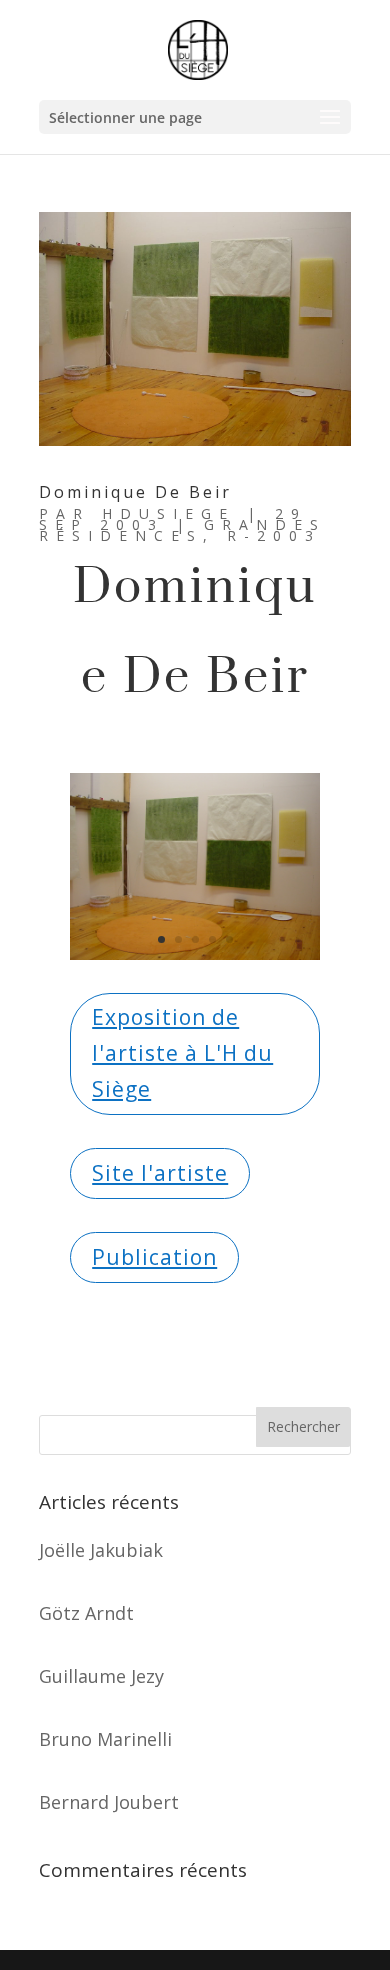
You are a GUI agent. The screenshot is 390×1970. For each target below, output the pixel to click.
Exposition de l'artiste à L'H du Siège (182, 1052)
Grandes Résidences (182, 530)
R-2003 (274, 535)
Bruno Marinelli (105, 1739)
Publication (154, 1257)
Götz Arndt (86, 1613)
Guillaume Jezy (101, 1676)
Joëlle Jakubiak (101, 1550)
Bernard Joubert (109, 1802)
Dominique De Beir (135, 492)
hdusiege (168, 513)
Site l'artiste (160, 1173)
